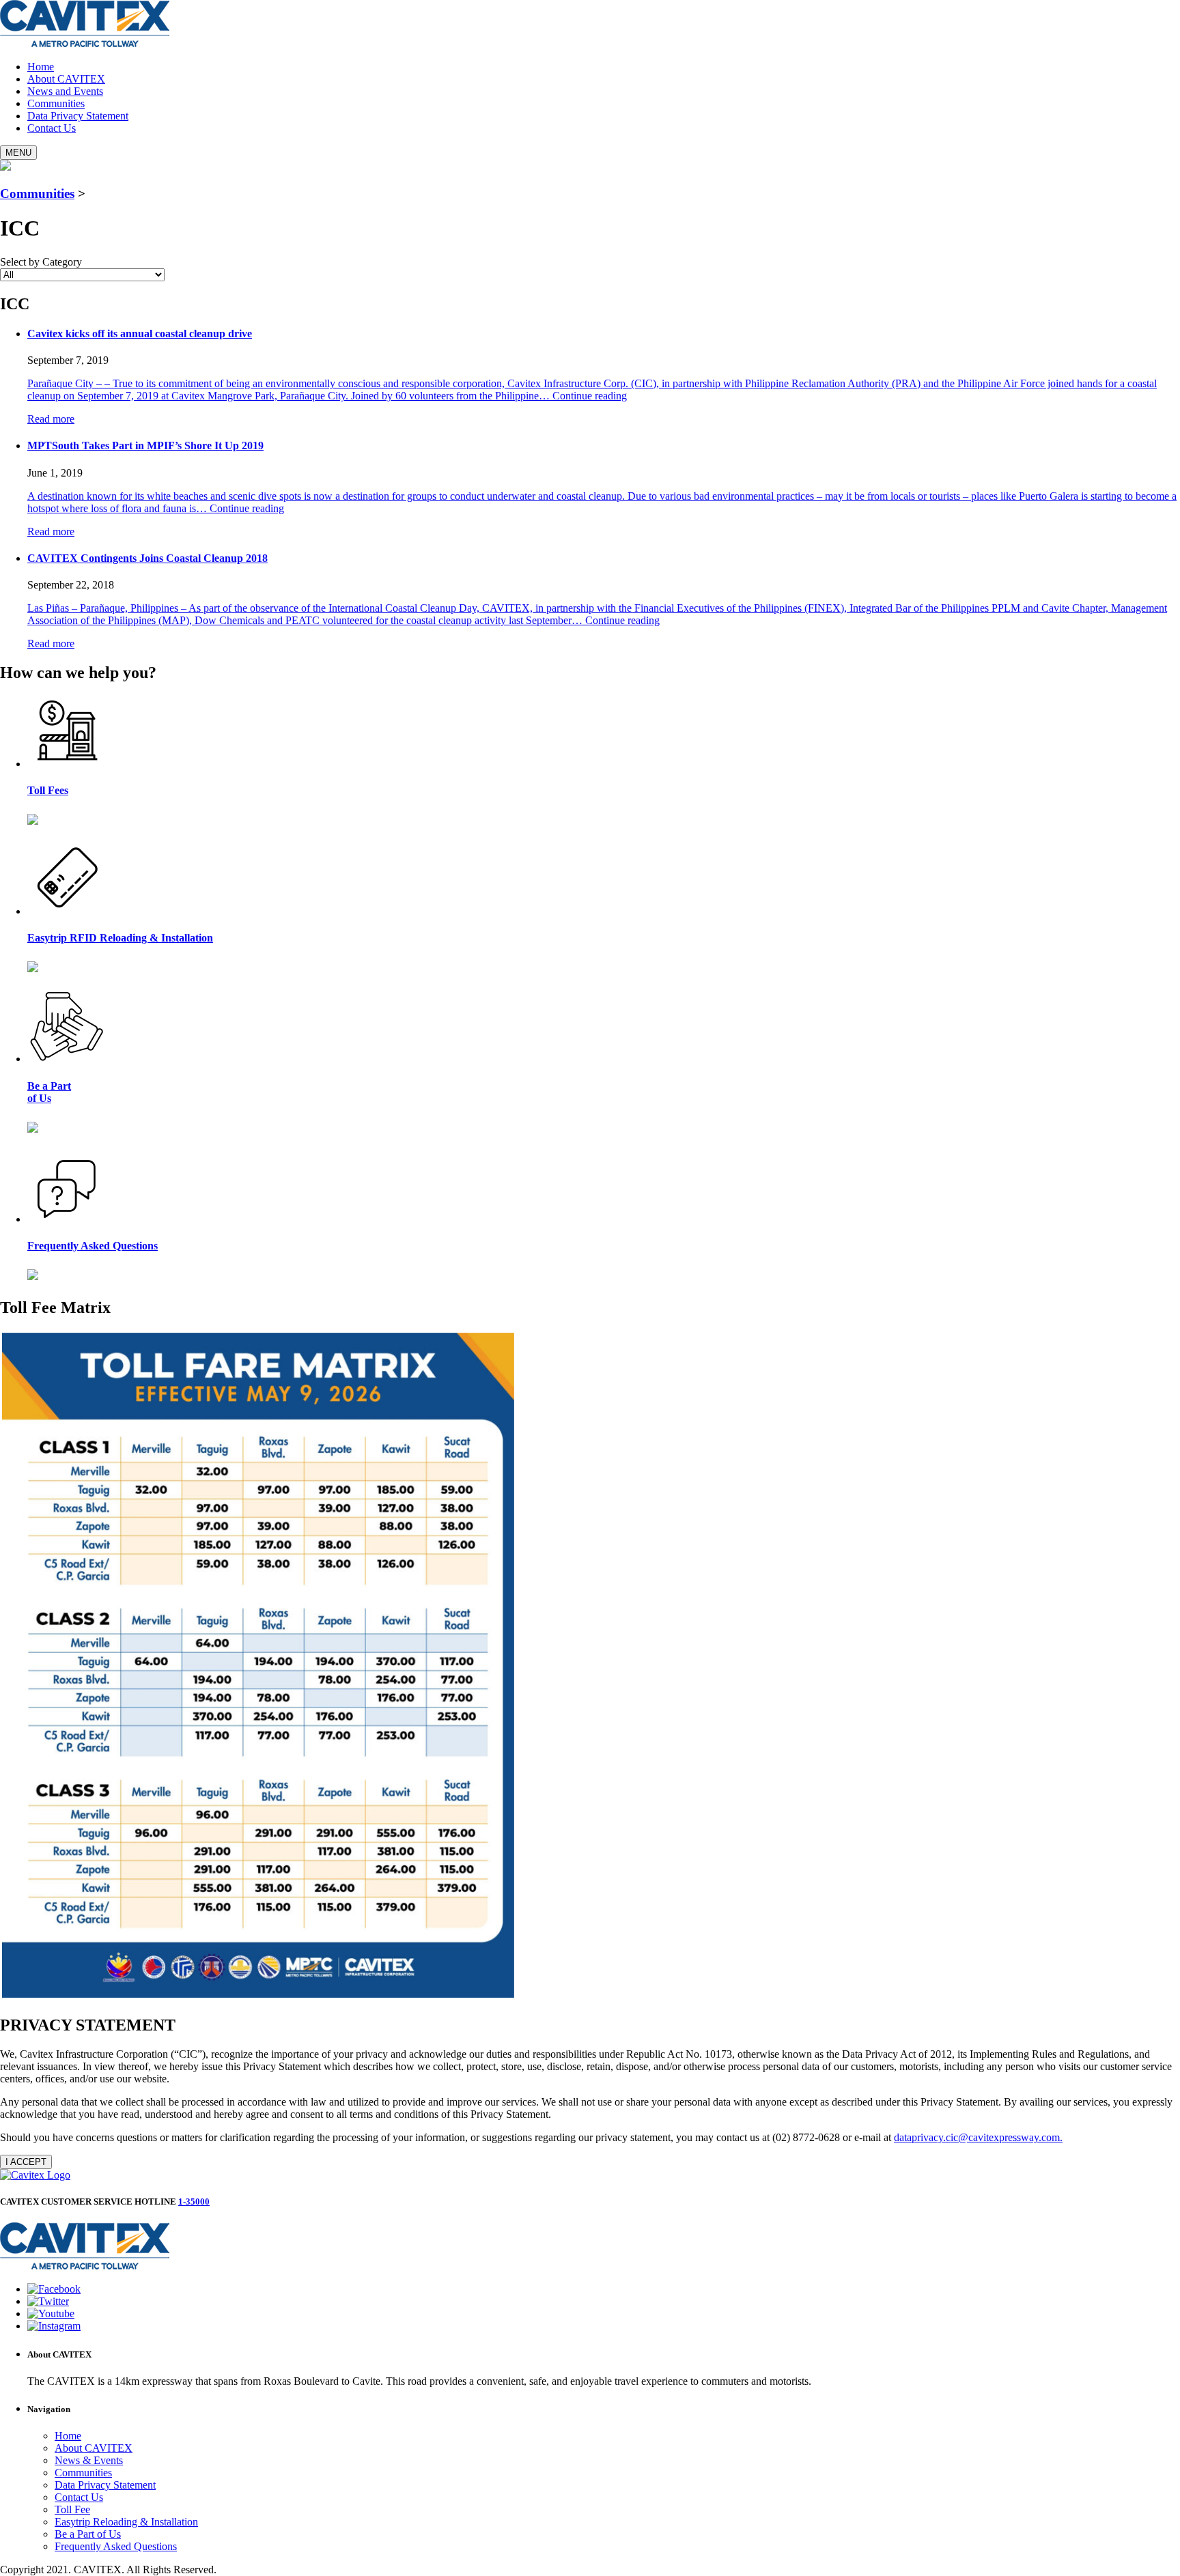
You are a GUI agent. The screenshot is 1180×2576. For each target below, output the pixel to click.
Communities (56, 103)
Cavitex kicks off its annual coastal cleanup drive (140, 334)
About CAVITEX (66, 79)
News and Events (65, 91)
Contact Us (52, 128)
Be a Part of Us (88, 2534)
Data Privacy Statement (78, 116)
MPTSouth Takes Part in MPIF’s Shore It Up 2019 (145, 445)
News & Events (89, 2460)
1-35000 (194, 2202)
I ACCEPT (26, 2162)
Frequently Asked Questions (116, 2546)
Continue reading (590, 396)
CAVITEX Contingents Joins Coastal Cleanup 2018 (147, 558)
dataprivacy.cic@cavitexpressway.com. (978, 2137)
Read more (51, 419)
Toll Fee (72, 2509)
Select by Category (41, 262)
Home (41, 67)
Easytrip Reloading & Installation (126, 2522)
